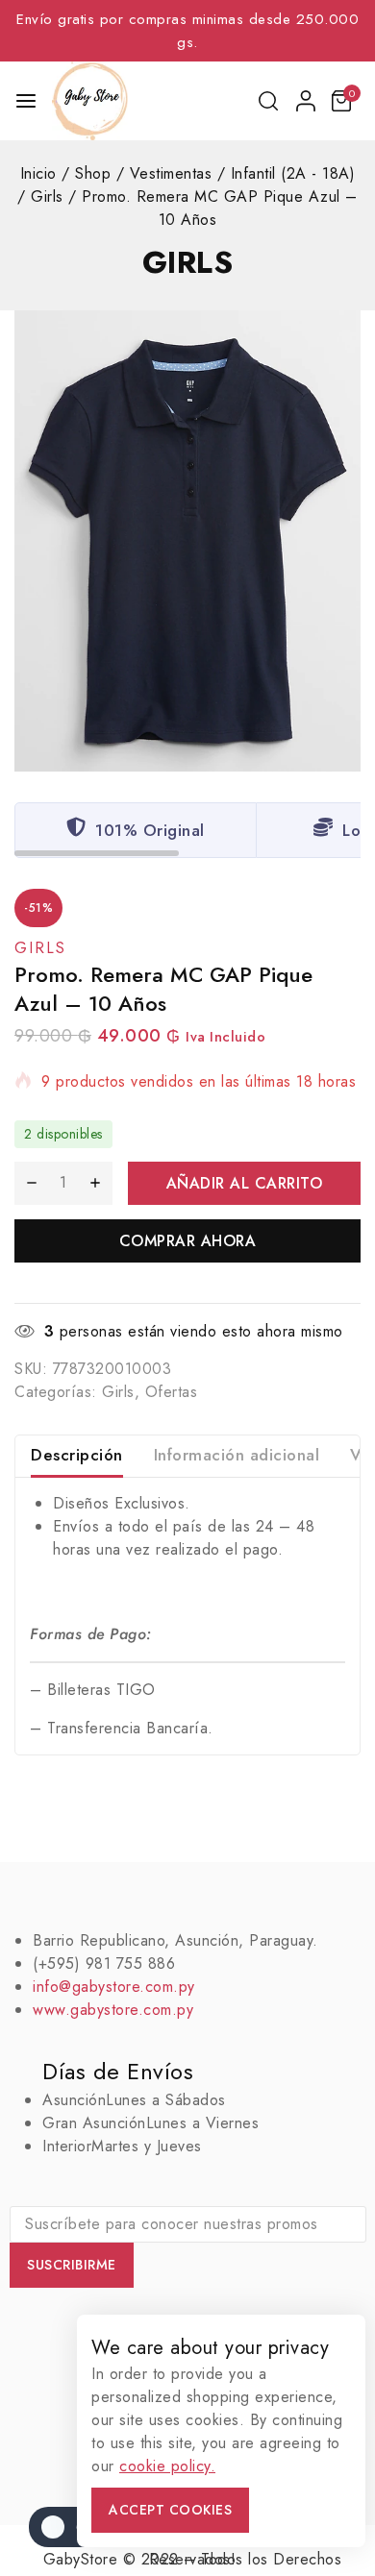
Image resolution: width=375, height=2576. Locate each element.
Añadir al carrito (245, 1183)
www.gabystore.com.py (113, 2010)
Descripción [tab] (77, 1455)
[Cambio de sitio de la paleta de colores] (67, 2527)
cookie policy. (167, 2466)
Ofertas (172, 1392)
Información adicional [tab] (237, 1455)
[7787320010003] (187, 541)
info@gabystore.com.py (114, 1987)
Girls (188, 262)
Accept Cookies (170, 2510)
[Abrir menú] (26, 101)
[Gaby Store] (90, 101)
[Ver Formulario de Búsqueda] (270, 101)
